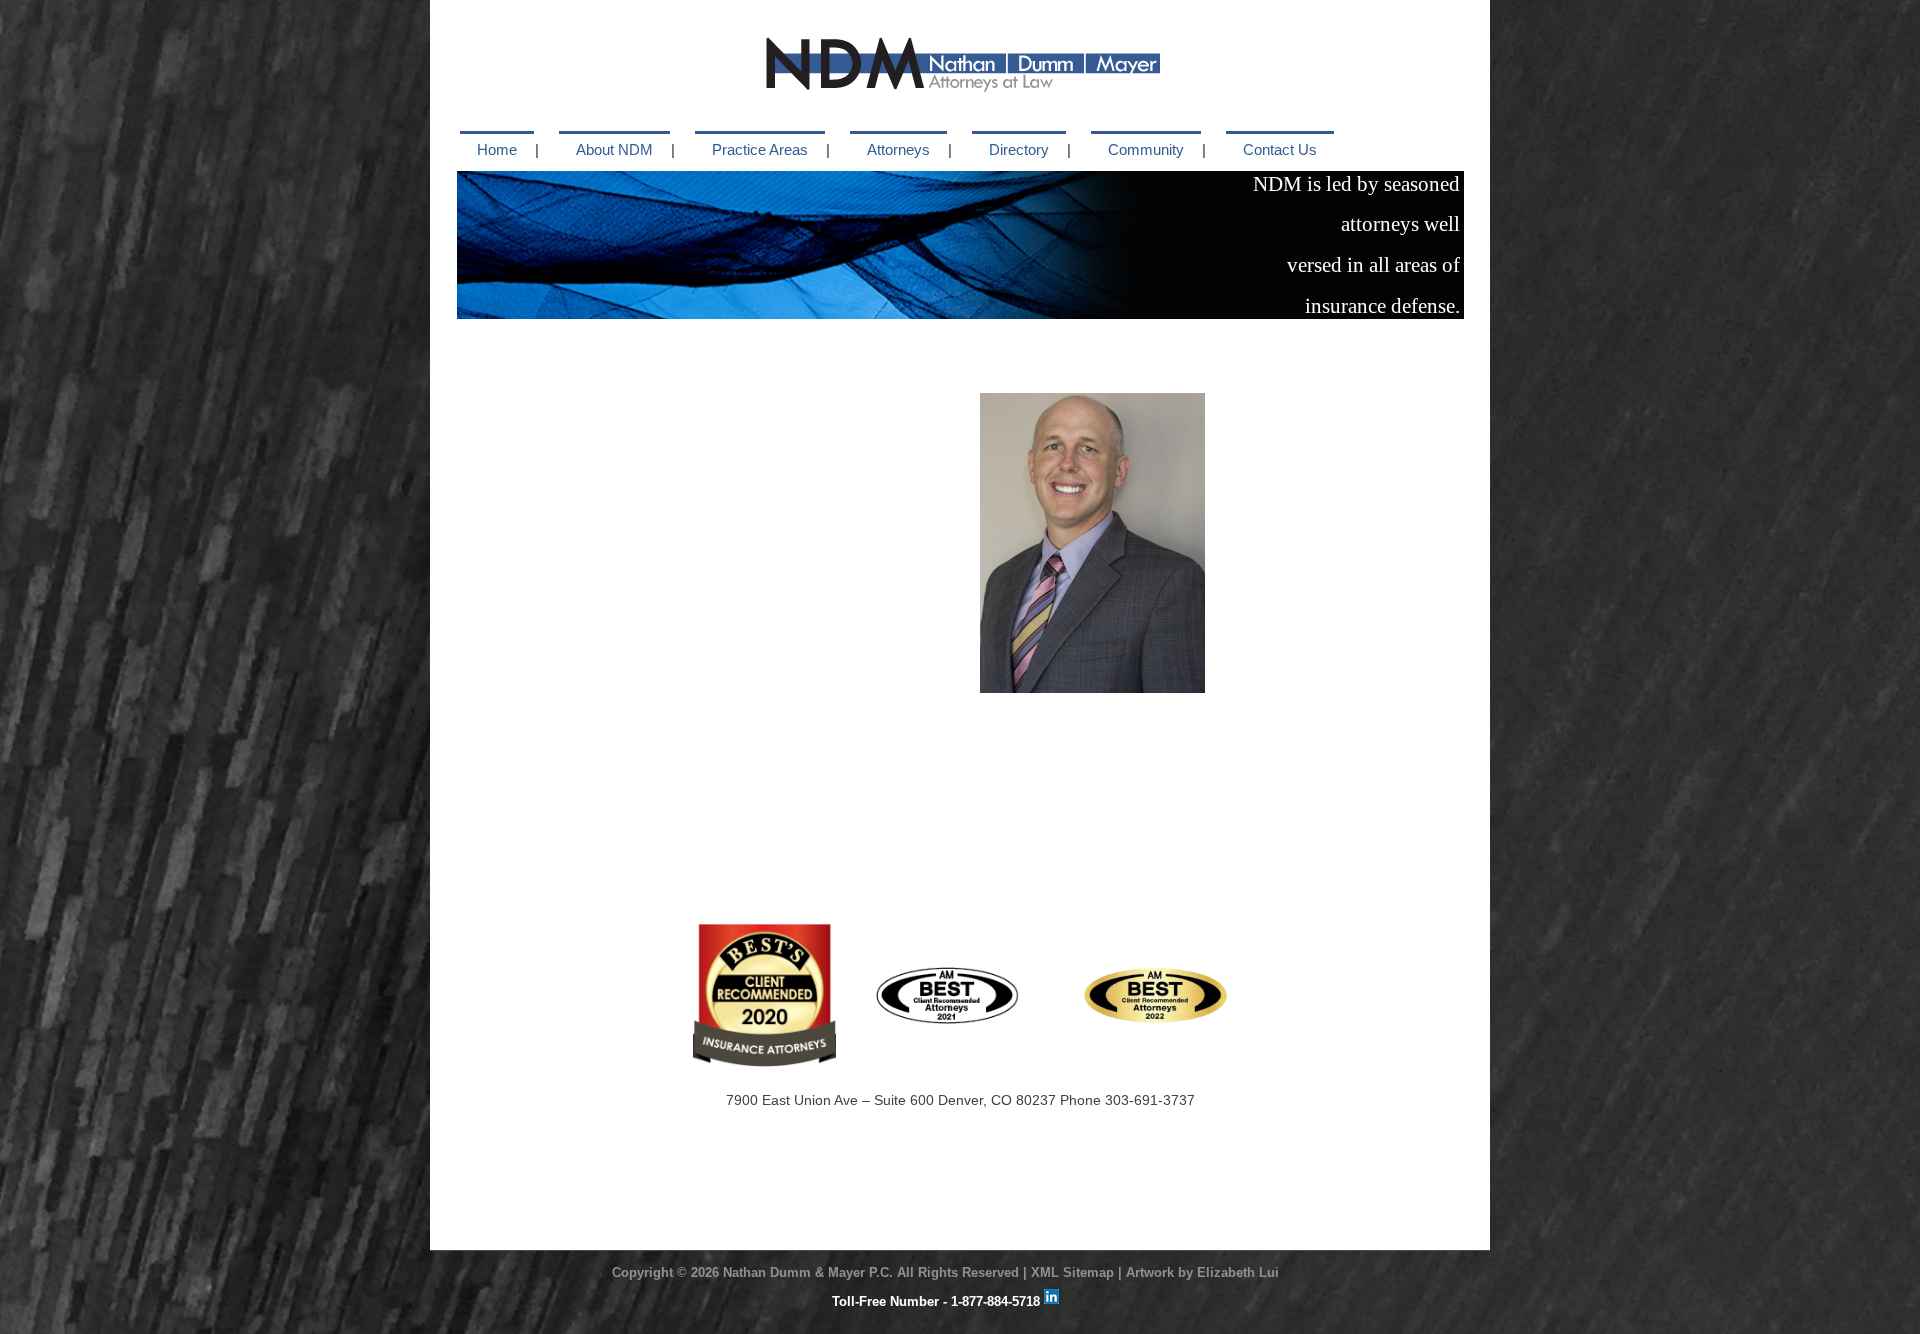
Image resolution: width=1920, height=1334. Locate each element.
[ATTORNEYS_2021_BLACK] (947, 974)
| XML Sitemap (1068, 1272)
